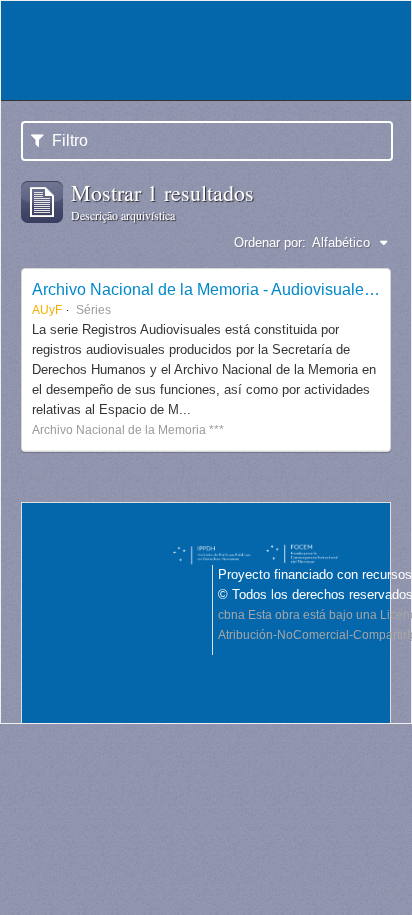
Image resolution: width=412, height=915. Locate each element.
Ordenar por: (270, 242)
